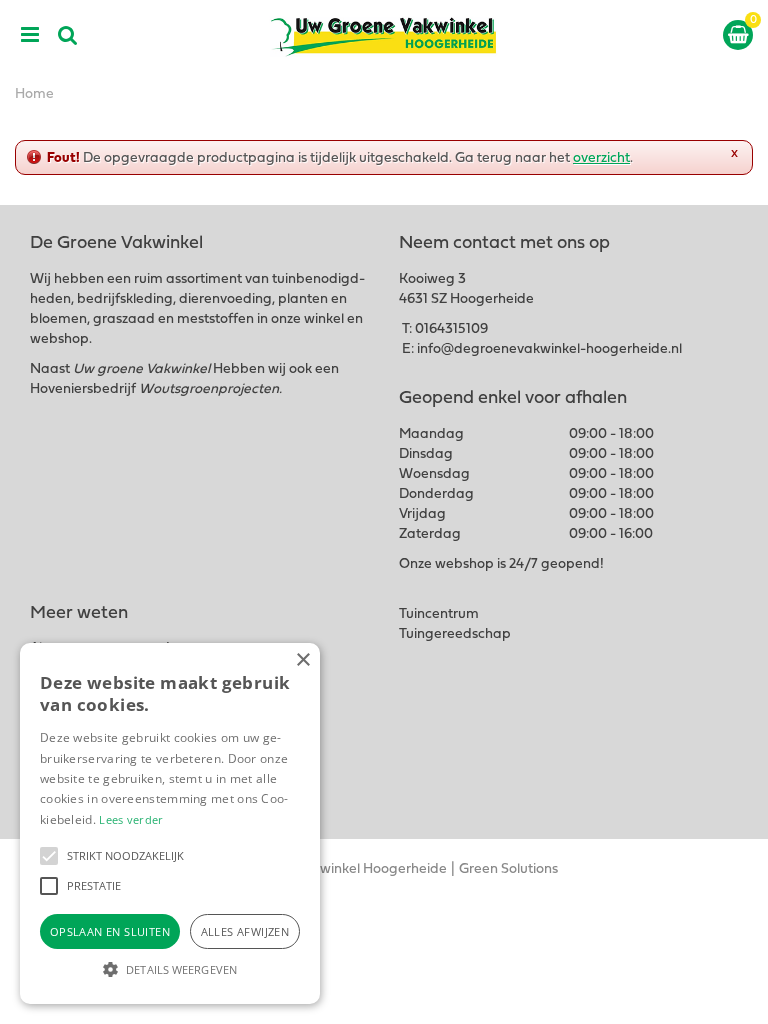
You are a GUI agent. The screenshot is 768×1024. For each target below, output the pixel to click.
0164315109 (451, 329)
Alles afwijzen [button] (245, 931)
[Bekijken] (738, 35)
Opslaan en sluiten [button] (110, 931)
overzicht (601, 158)
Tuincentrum (439, 614)
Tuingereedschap (455, 634)
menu (30, 35)
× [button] (302, 660)
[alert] (170, 823)
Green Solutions (508, 869)
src (68, 35)
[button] (49, 856)
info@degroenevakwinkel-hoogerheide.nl (549, 349)
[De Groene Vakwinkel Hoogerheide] (383, 35)
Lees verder (131, 819)
